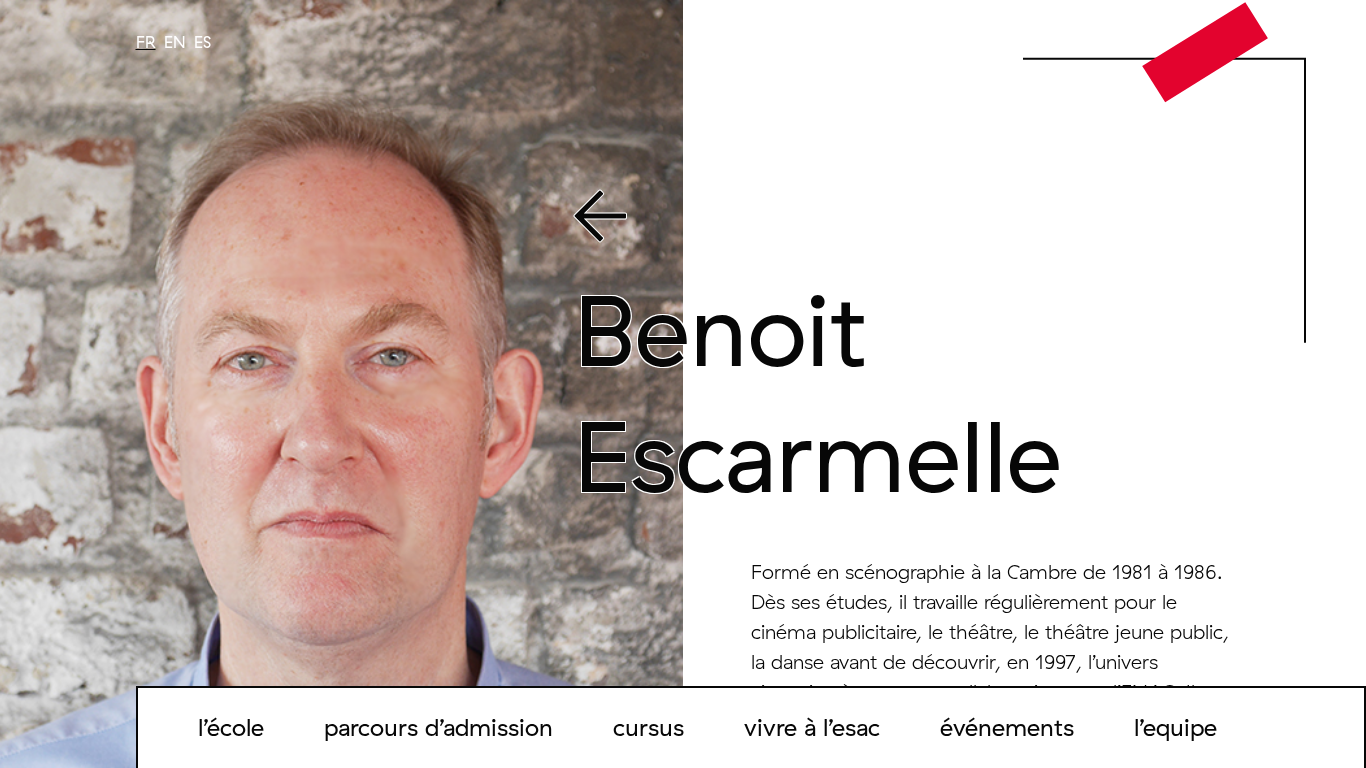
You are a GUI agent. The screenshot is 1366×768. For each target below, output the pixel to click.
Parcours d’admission (438, 727)
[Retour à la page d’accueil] (1205, 51)
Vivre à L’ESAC (812, 727)
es (202, 42)
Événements (1007, 727)
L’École (231, 727)
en (175, 42)
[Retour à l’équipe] (906, 220)
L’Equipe (1175, 727)
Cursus (648, 727)
